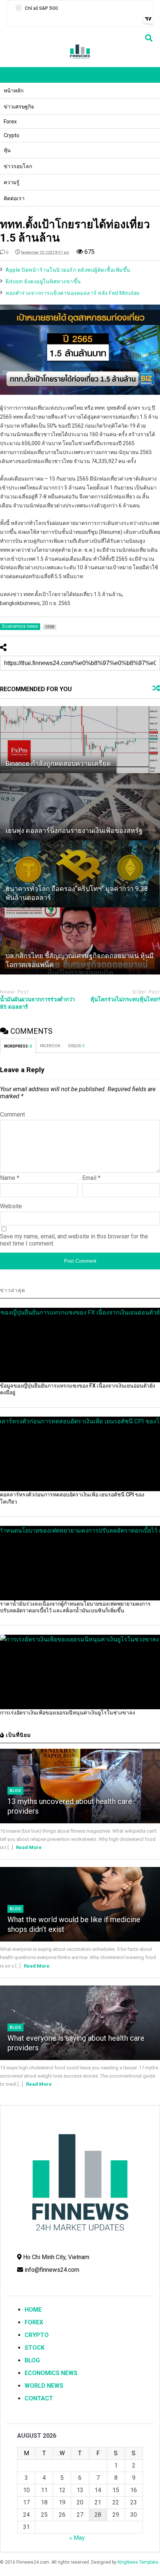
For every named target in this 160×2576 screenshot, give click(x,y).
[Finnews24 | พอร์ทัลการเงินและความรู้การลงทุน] (80, 58)
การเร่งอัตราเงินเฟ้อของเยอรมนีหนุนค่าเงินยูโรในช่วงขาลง (68, 1713)
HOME (33, 2310)
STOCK (35, 2348)
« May (77, 2538)
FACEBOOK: (50, 1046)
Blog (15, 1791)
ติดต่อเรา (14, 198)
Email (91, 1178)
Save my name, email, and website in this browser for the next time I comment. (74, 1240)
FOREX (34, 2322)
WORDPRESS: (18, 1046)
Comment (12, 1114)
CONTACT (39, 2398)
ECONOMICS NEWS (51, 2373)
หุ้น (7, 150)
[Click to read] (80, 740)
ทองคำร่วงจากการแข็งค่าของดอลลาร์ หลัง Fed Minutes (73, 293)
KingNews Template (138, 2562)
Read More (29, 1847)
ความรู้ (12, 182)
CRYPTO (37, 2335)
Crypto (12, 135)
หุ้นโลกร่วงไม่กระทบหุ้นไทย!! (125, 999)
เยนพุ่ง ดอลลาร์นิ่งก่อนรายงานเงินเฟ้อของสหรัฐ (74, 830)
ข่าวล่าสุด (13, 1290)
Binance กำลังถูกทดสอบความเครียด (58, 763)
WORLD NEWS (44, 2386)
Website (11, 1206)
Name (10, 1178)
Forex (10, 122)
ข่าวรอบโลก (18, 166)
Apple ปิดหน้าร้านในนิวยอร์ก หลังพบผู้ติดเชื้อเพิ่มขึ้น (68, 270)
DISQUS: (76, 1046)
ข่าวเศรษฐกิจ (19, 107)
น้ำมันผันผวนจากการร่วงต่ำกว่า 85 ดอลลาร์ (37, 1003)
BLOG (32, 2360)
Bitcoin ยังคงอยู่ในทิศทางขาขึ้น (43, 281)
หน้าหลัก (14, 91)
